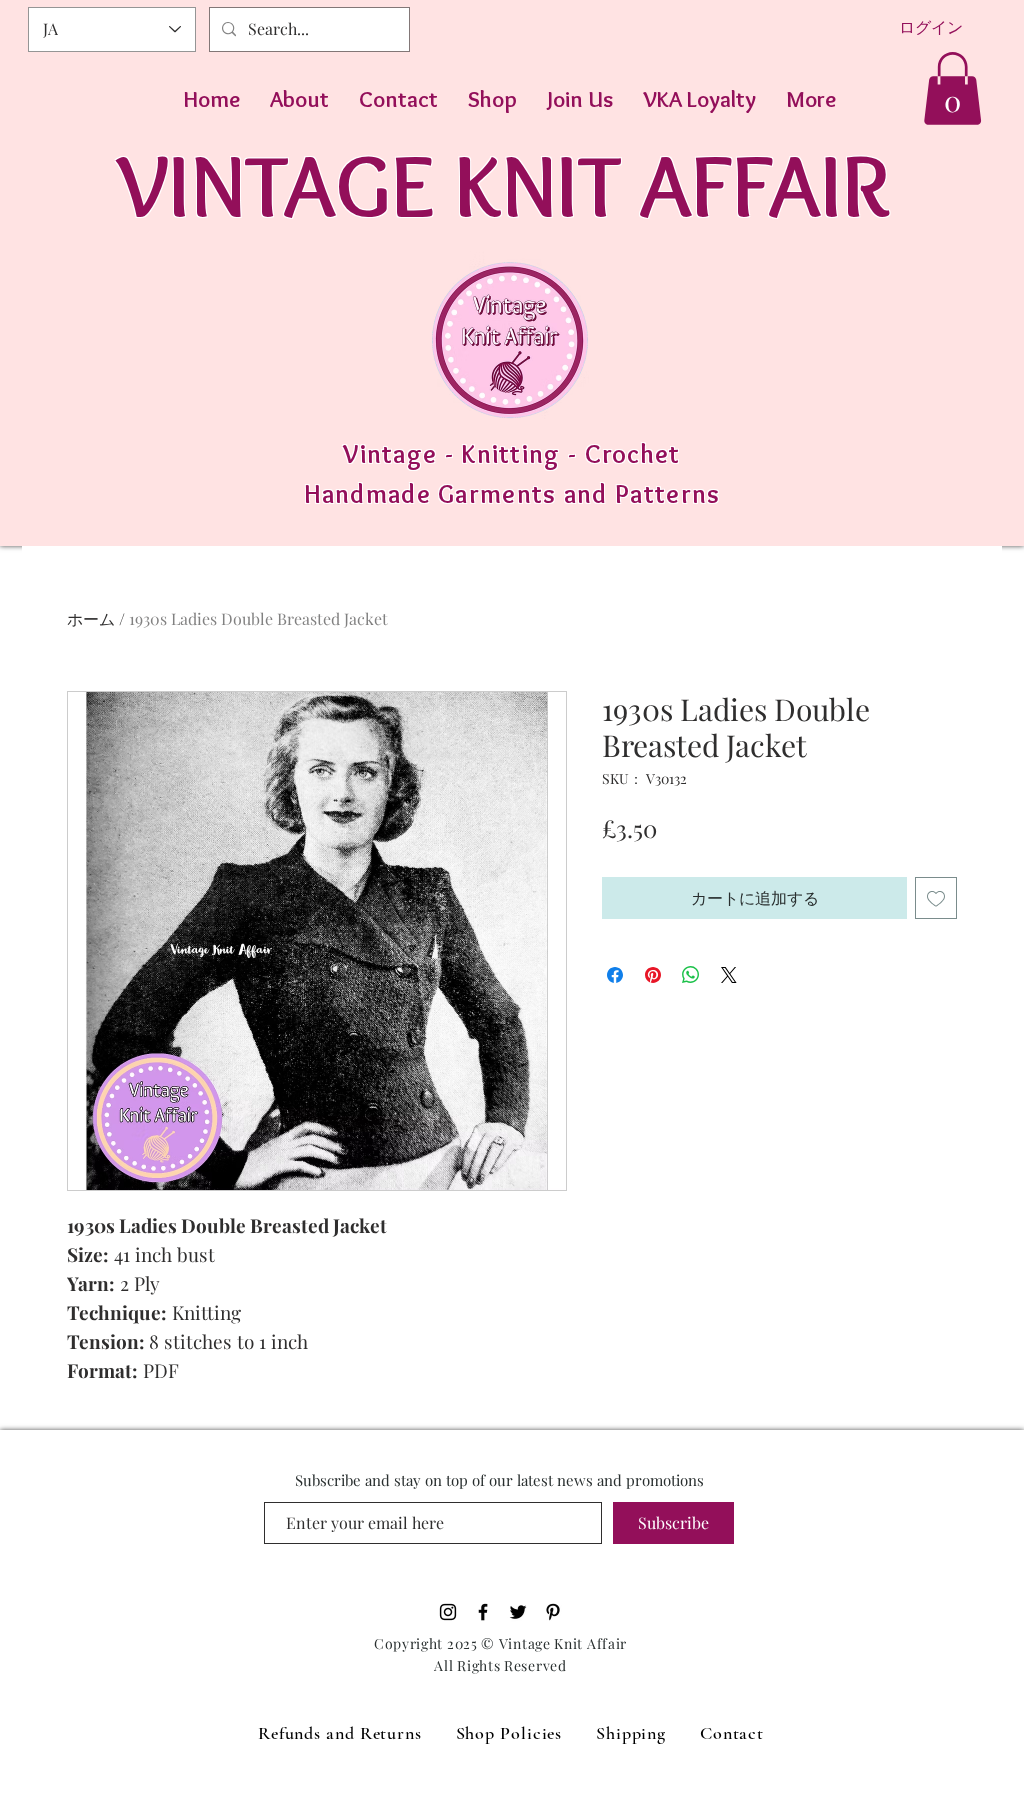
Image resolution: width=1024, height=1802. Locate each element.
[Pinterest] (553, 1612)
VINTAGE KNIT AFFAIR (503, 184)
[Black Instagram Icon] (448, 1612)
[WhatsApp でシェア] (691, 975)
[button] (952, 88)
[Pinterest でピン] (653, 975)
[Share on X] (729, 975)
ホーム (91, 618)
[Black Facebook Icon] (483, 1612)
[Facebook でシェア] (615, 975)
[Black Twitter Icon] (518, 1612)
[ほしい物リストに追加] (936, 898)
